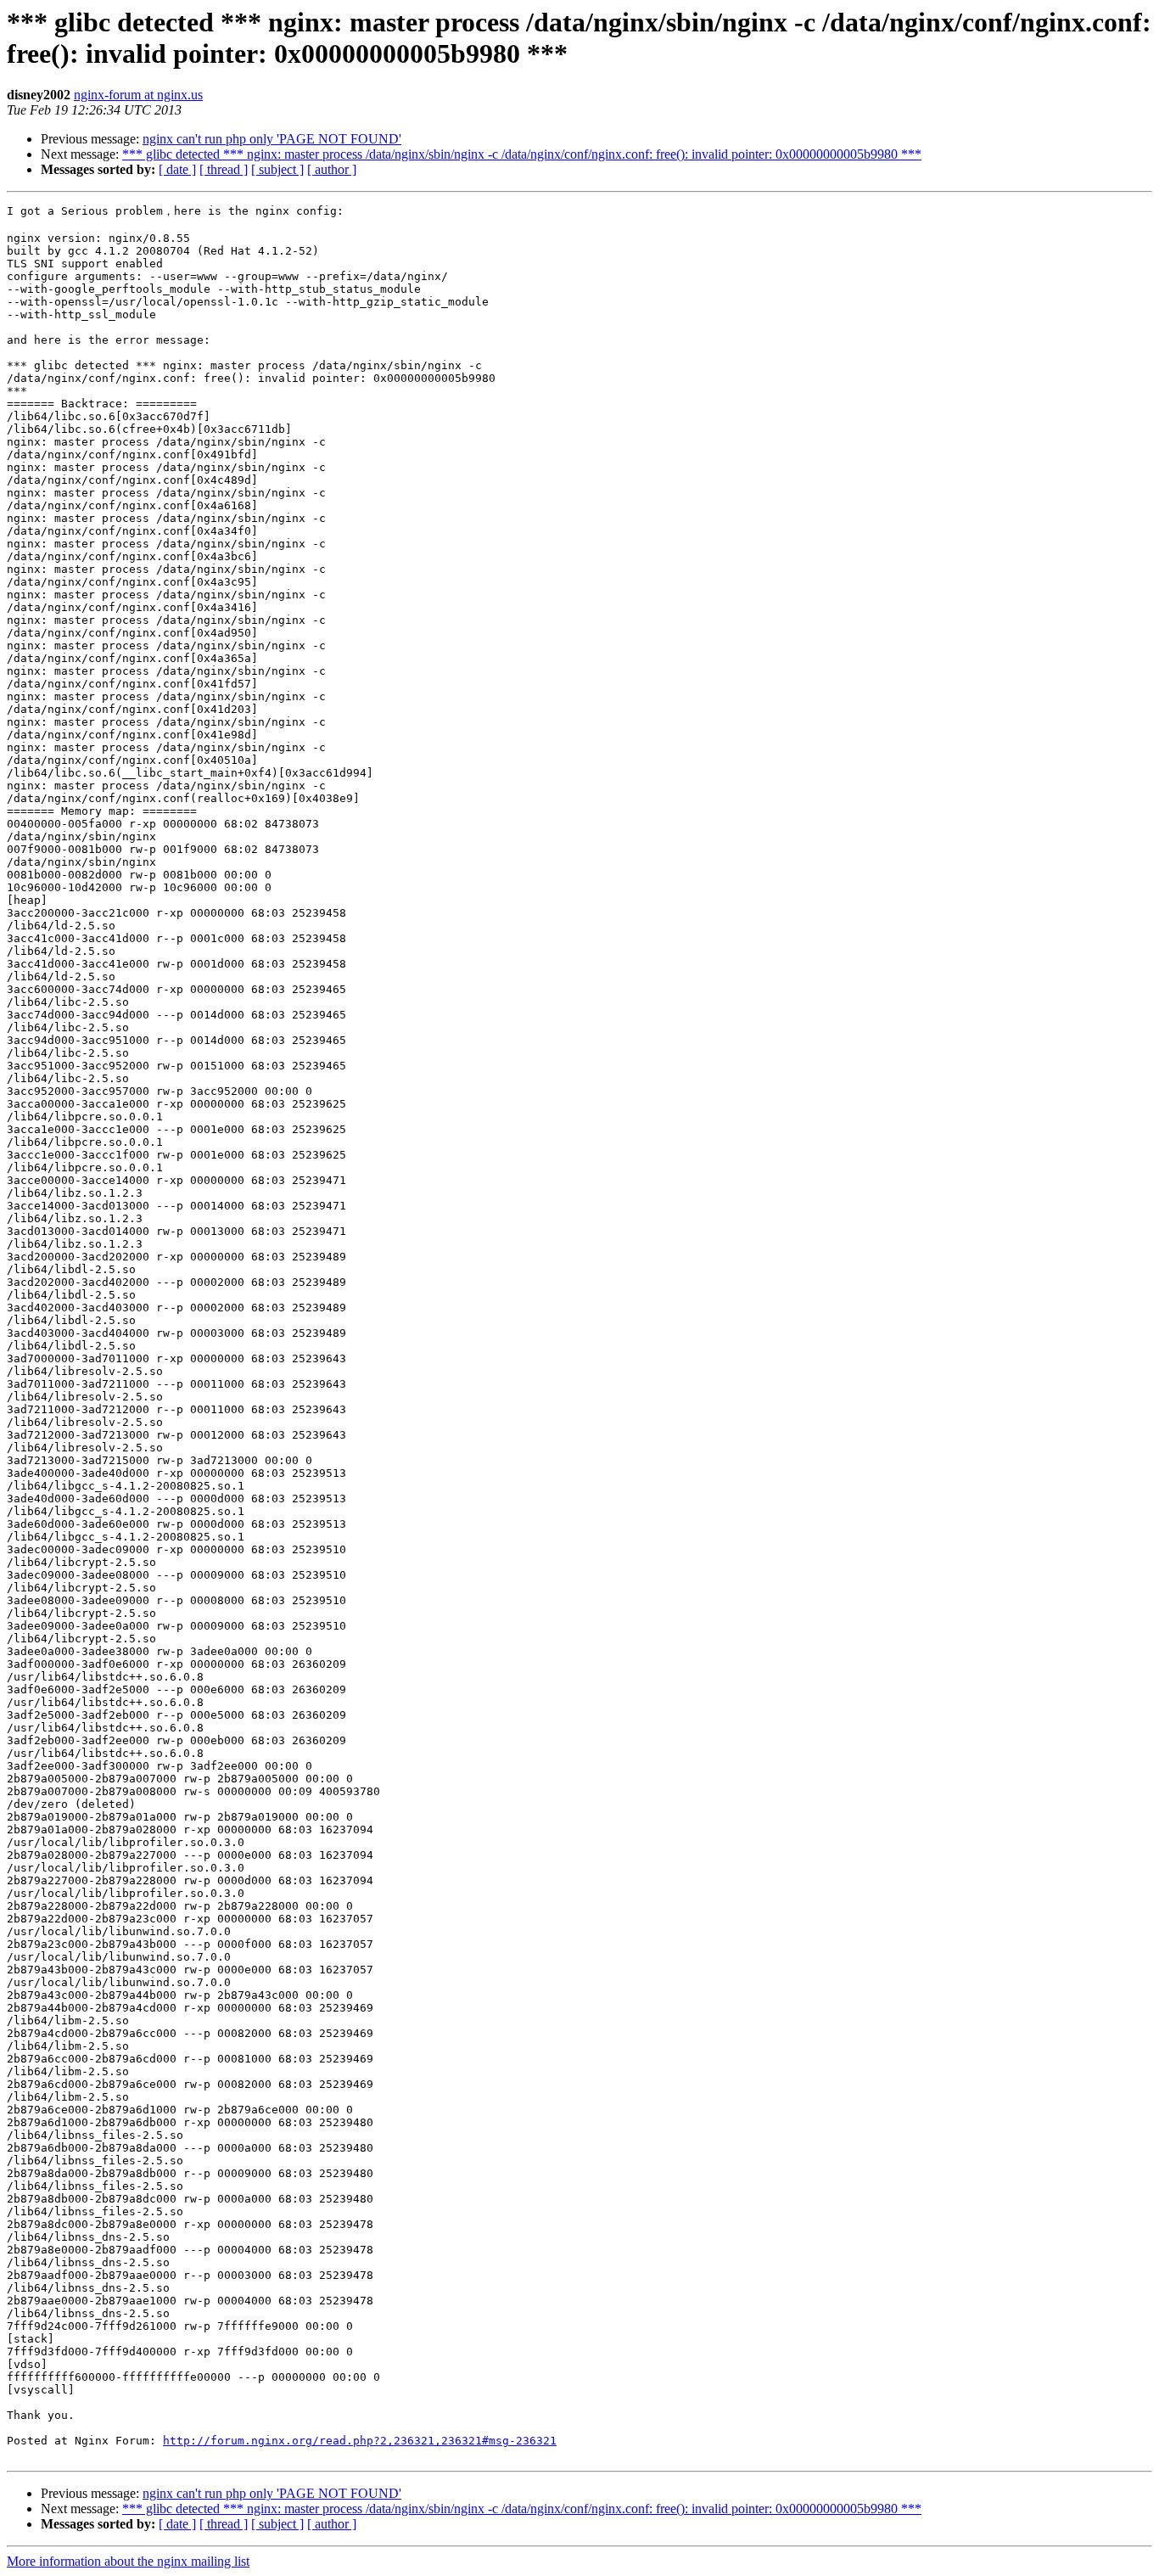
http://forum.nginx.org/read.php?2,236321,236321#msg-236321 (360, 2441)
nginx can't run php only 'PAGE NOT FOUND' (272, 139)
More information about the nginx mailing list (128, 2561)
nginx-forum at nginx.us (138, 95)
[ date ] (177, 169)
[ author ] (332, 169)
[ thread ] (224, 169)
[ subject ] (277, 169)
